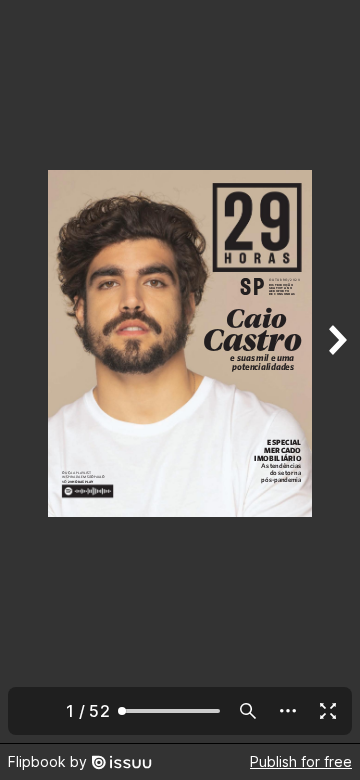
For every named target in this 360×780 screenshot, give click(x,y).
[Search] (248, 711)
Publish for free (301, 761)
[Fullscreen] (328, 711)
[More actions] (288, 711)
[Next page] (336, 371)
